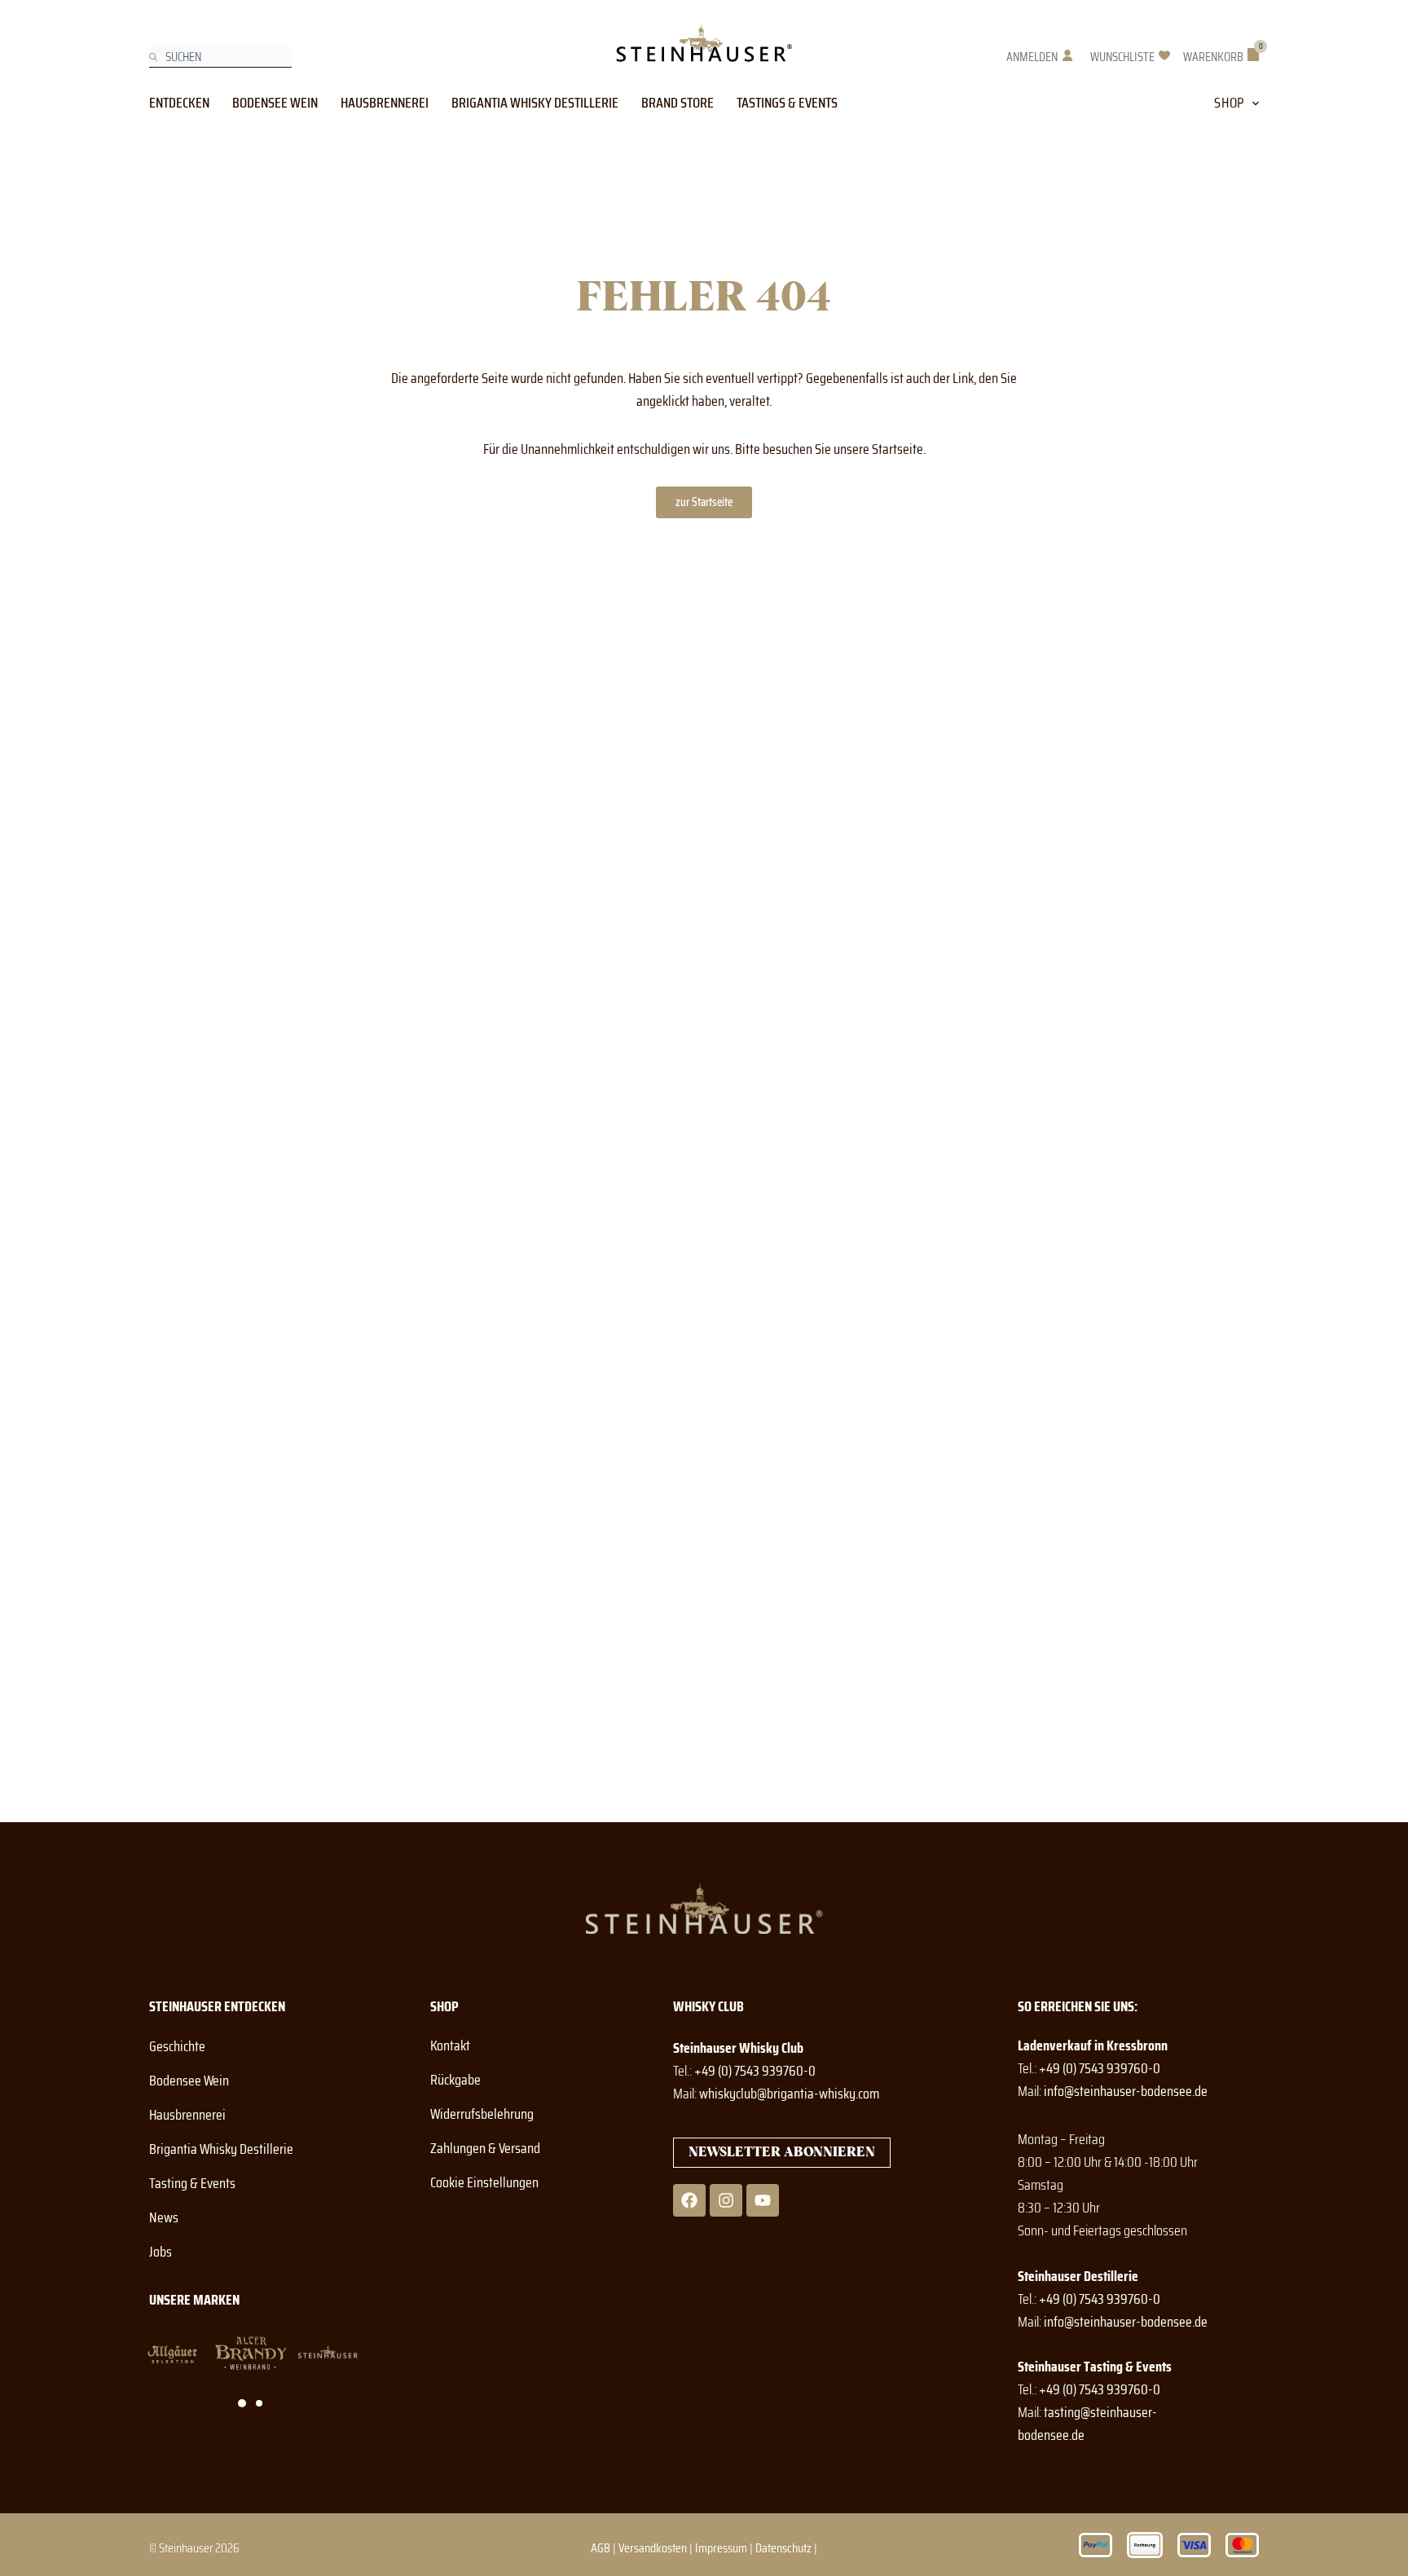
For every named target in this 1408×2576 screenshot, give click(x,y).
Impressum (721, 2548)
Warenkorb (1213, 57)
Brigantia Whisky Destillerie (535, 103)
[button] (242, 2403)
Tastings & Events (787, 103)
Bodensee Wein (275, 103)
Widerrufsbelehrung (482, 2114)
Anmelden (1032, 57)
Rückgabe (455, 2080)
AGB (601, 2548)
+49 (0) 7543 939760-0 (755, 2071)
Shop (1229, 103)
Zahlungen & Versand (485, 2148)
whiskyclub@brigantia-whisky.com (789, 2094)
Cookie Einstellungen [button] (484, 2182)
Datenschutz (783, 2548)
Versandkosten (653, 2548)
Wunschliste (1122, 57)
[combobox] (220, 57)
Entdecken (179, 103)
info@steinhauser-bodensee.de (1126, 2091)
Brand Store (678, 103)
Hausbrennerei (385, 103)
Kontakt (450, 2045)
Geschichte (177, 2046)
